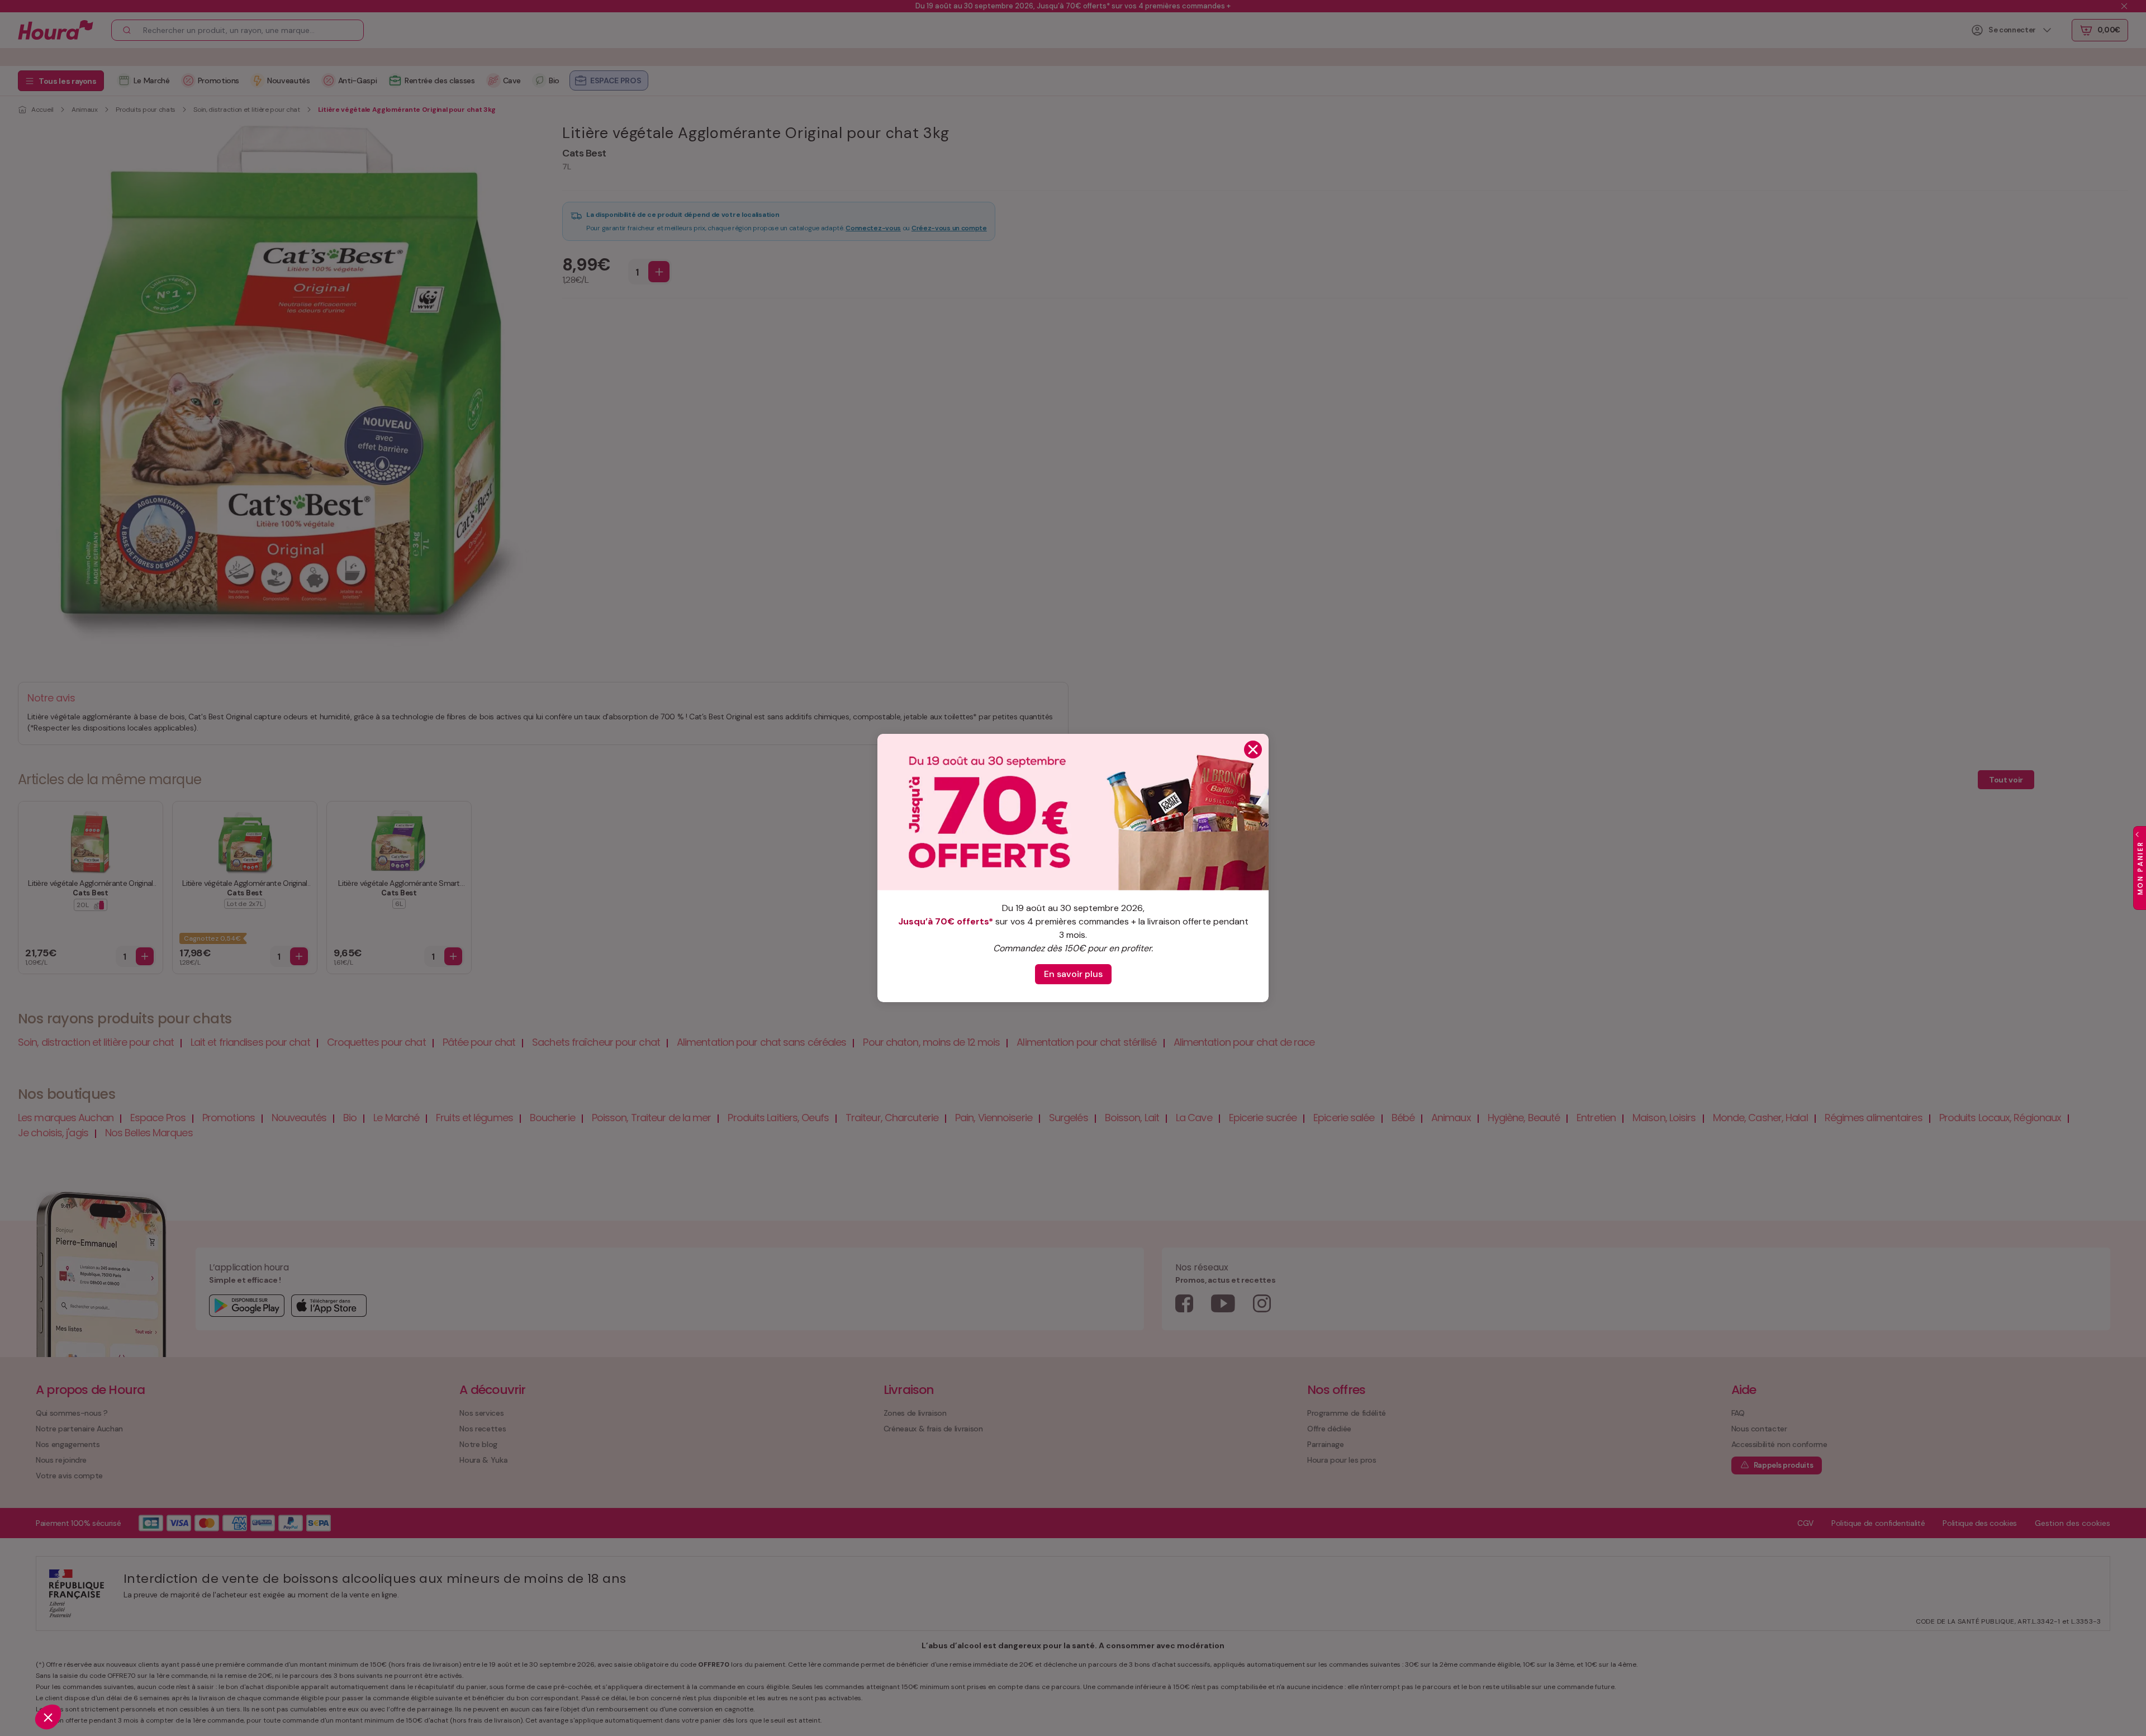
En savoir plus (1073, 974)
